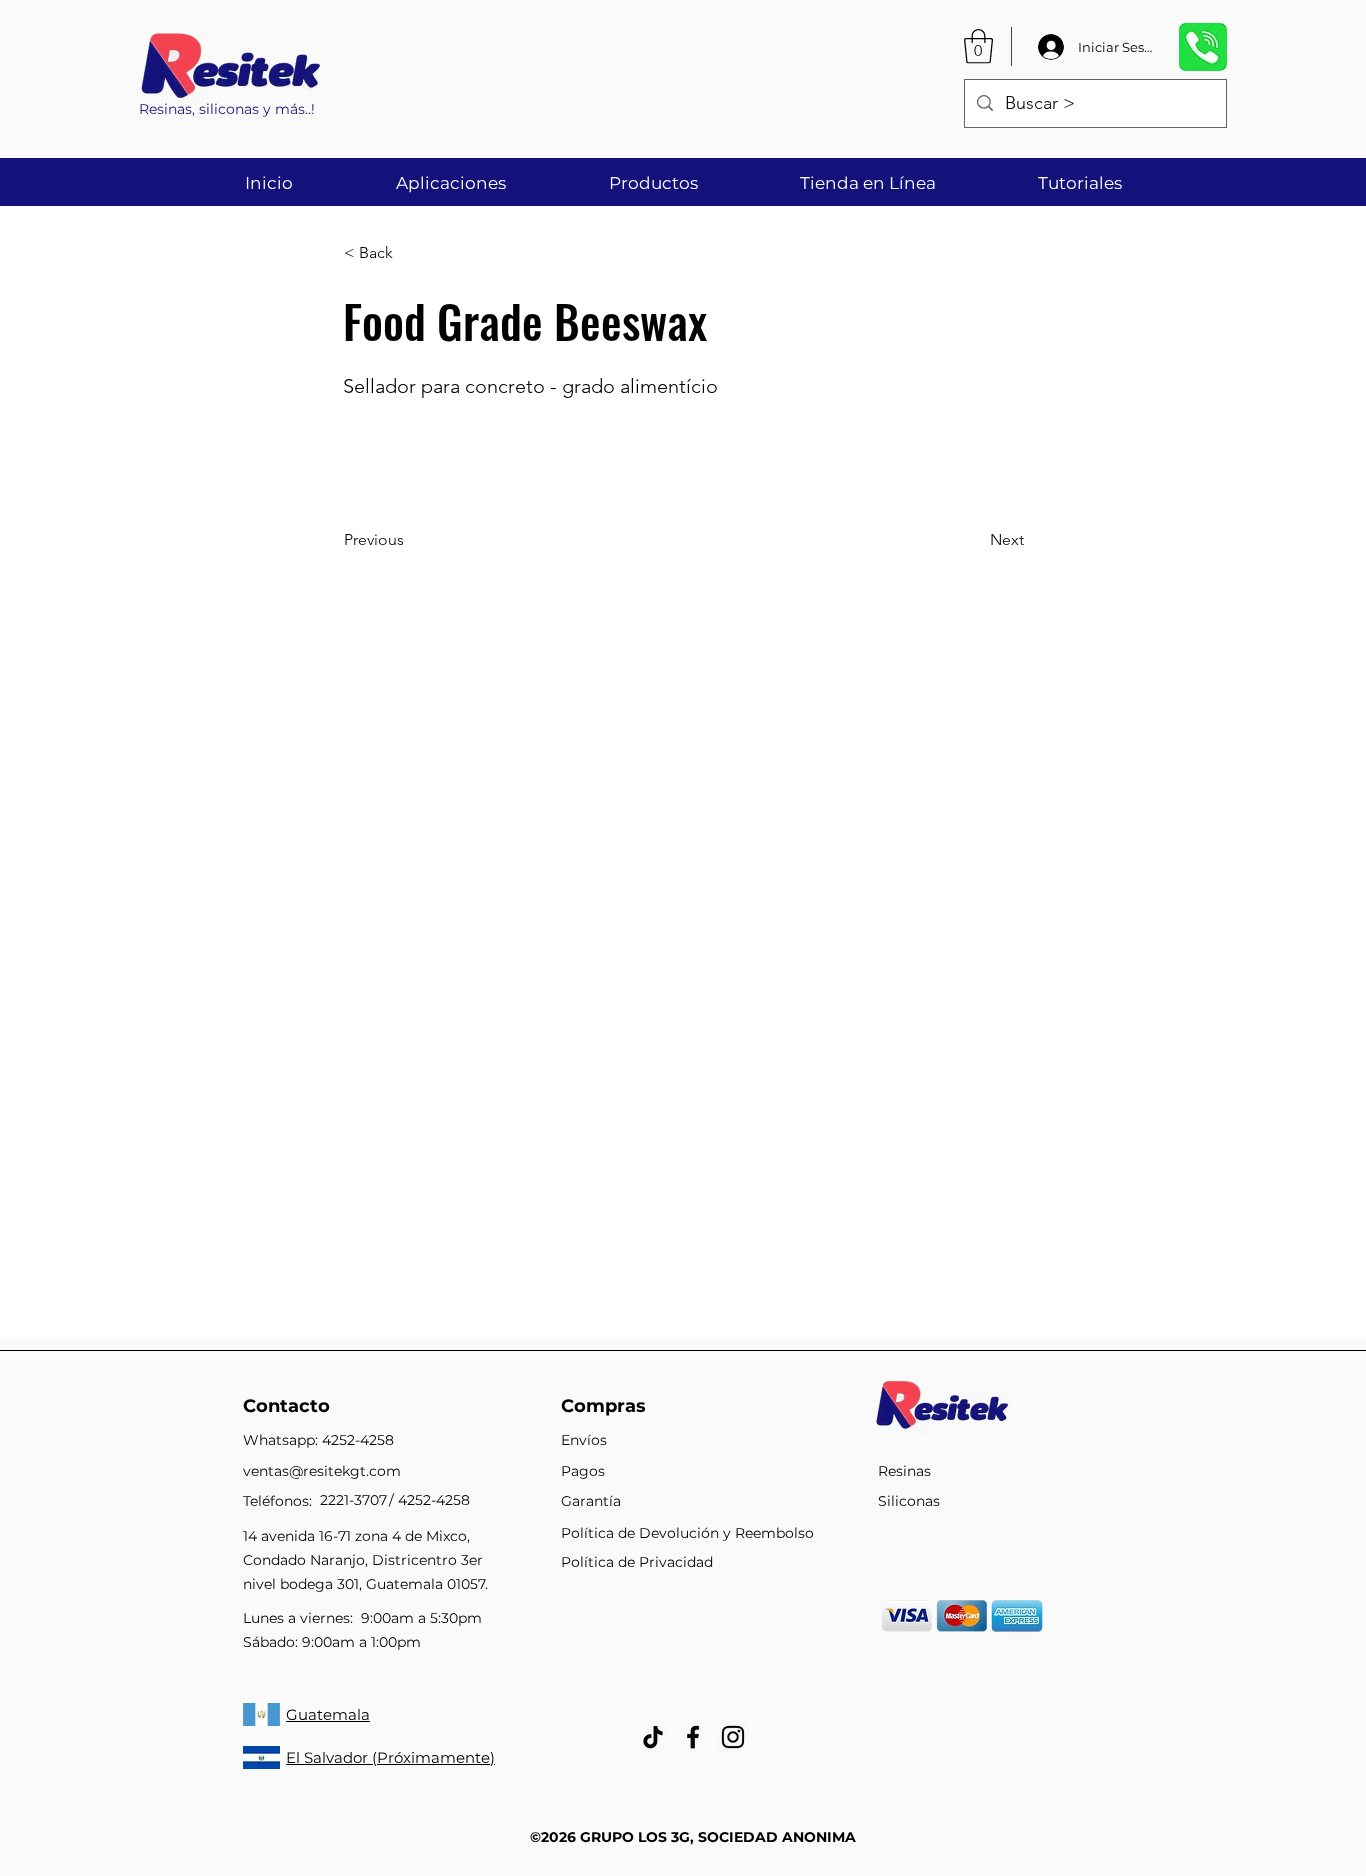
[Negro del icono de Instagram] (733, 1737)
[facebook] (693, 1737)
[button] (978, 46)
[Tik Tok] (653, 1737)
